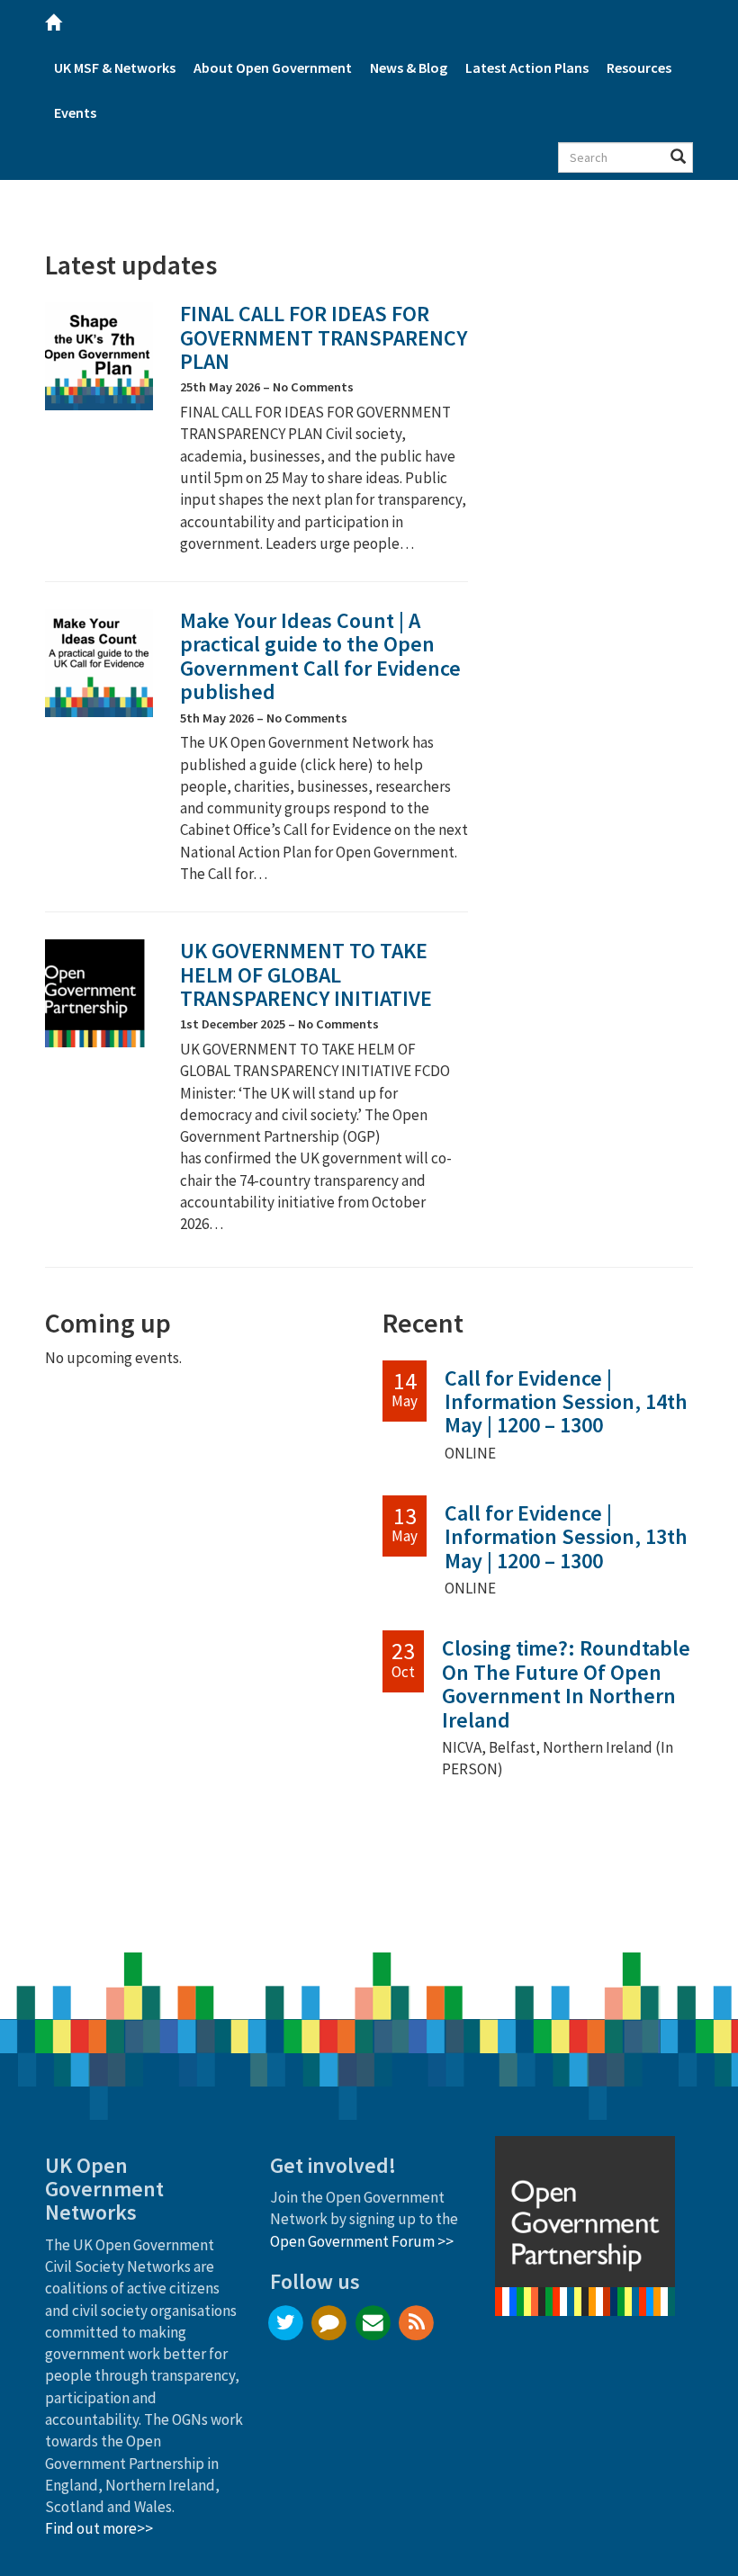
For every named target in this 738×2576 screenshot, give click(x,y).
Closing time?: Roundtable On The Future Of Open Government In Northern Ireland (566, 1683)
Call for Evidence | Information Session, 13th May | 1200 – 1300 (566, 1537)
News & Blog (409, 67)
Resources (639, 67)
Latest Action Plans (527, 67)
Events (75, 112)
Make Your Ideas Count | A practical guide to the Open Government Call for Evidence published (320, 656)
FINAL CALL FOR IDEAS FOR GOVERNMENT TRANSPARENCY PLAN (324, 337)
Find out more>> (99, 2528)
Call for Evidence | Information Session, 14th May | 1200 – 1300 (566, 1402)
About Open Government (273, 67)
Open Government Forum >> (362, 2241)
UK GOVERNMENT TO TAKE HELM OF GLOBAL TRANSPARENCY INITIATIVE (306, 974)
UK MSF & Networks (115, 67)
